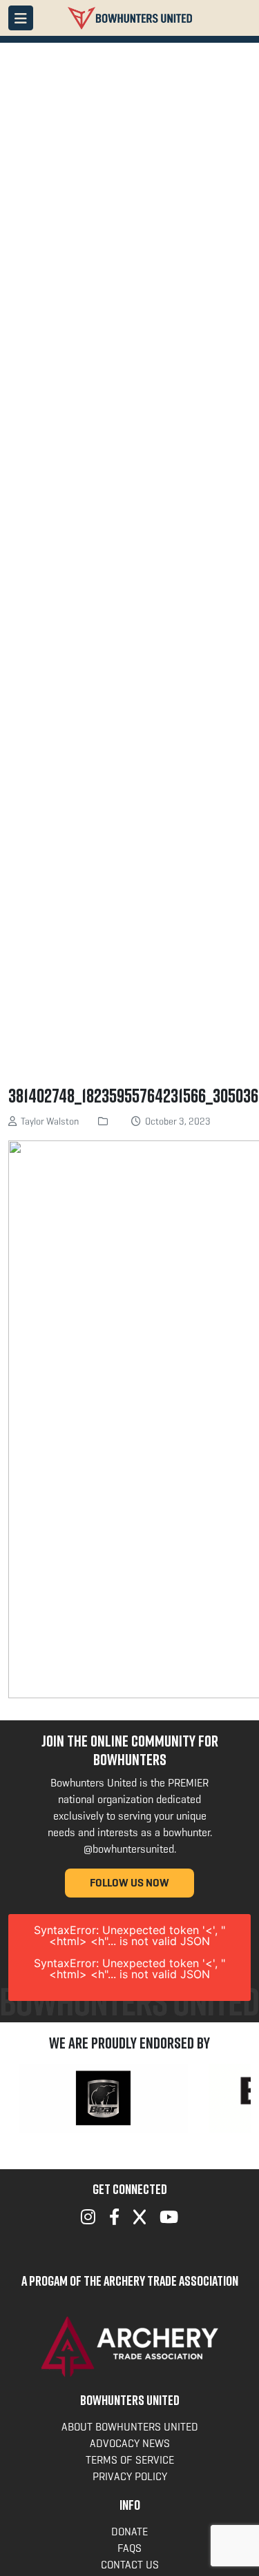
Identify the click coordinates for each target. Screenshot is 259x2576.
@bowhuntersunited (129, 1849)
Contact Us (130, 2565)
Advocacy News (130, 2443)
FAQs (129, 2548)
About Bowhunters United (130, 2427)
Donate (129, 2532)
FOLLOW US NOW (129, 1883)
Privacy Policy (130, 2476)
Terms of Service (130, 2460)
